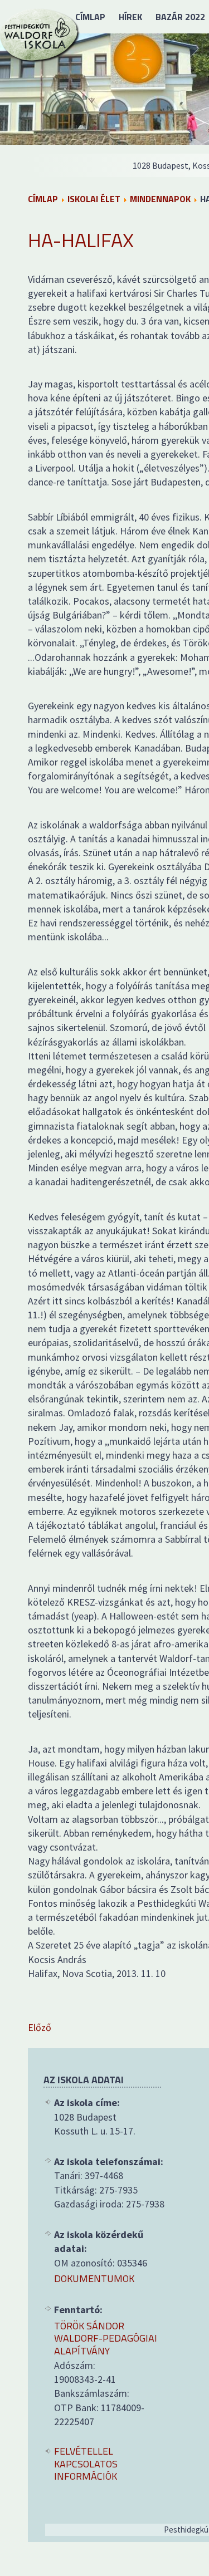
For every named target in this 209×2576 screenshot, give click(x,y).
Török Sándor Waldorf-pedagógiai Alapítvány (106, 2339)
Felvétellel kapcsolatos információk (86, 2464)
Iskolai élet (94, 199)
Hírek (130, 17)
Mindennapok (160, 199)
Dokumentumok (94, 2279)
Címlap (90, 17)
